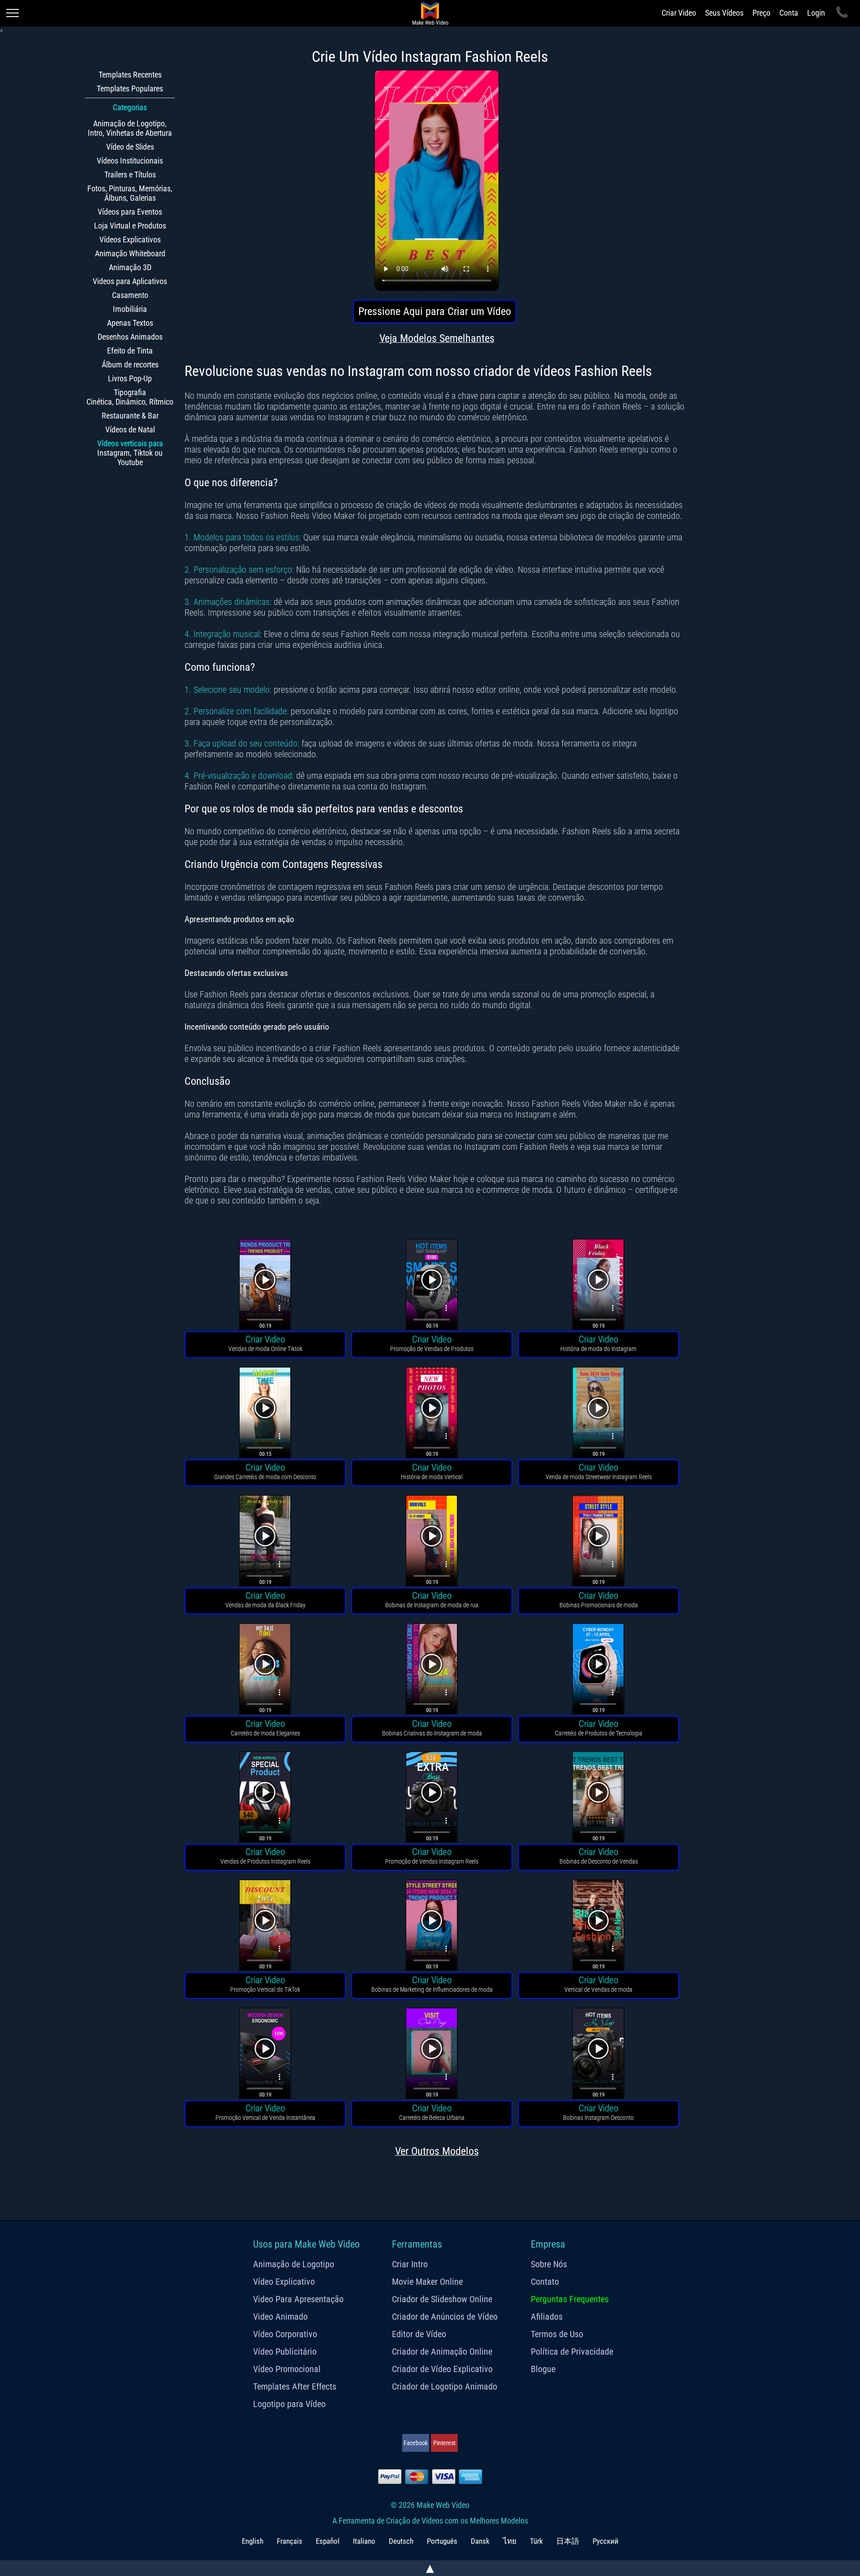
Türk (536, 2541)
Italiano (364, 2541)
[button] (265, 1286)
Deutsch (401, 2541)
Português (442, 2541)
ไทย (510, 2541)
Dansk (480, 2541)
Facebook (416, 2443)
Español (328, 2541)
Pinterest (444, 2443)
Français (290, 2541)
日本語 (568, 2541)
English (253, 2541)
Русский (606, 2541)
